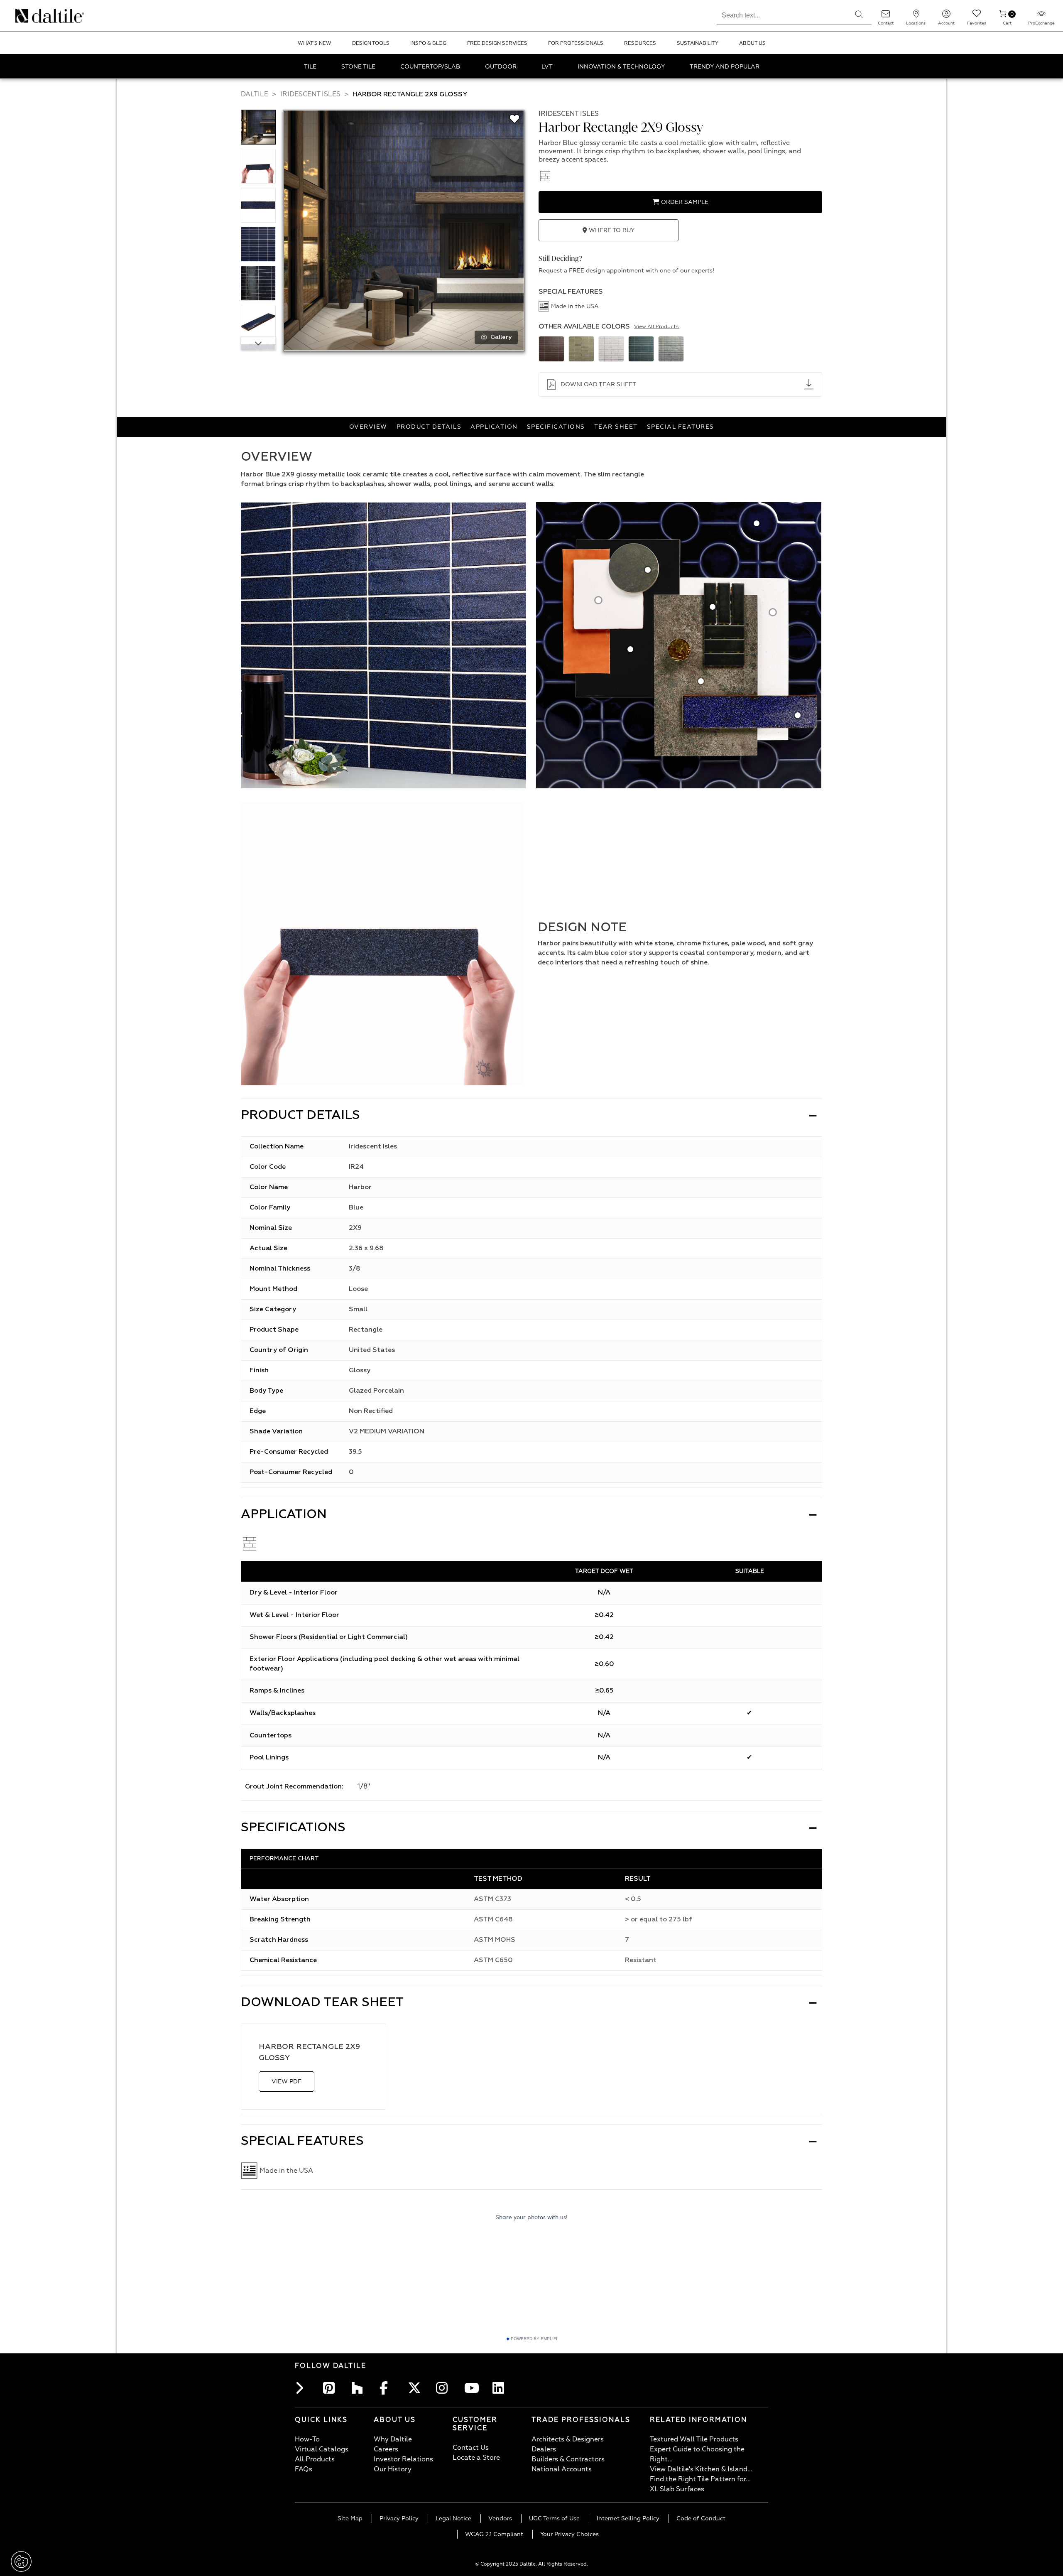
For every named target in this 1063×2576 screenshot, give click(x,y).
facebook (388, 2388)
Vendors (500, 2518)
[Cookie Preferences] (21, 2561)
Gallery (501, 337)
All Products (315, 2459)
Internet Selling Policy (628, 2518)
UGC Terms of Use (554, 2518)
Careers (386, 2449)
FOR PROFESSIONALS (576, 43)
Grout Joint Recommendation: (294, 1787)
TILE (310, 67)
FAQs (304, 2469)
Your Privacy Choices (569, 2534)
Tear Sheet (616, 427)
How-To (307, 2439)
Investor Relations (403, 2459)
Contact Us (471, 2448)
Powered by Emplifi (534, 2339)
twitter (416, 2388)
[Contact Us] (886, 16)
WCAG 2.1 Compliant (494, 2534)
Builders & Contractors (568, 2459)
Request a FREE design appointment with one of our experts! (626, 271)
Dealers (544, 2449)
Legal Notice (453, 2518)
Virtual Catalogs (322, 2449)
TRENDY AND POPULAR (725, 67)
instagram (444, 2388)
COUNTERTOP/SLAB (430, 67)
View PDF (287, 2082)
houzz (360, 2388)
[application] (382, 944)
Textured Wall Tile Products (694, 2439)
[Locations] (916, 16)
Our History (393, 2469)
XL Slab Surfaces (677, 2489)
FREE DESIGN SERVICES (497, 43)
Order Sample (684, 202)
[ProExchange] (1041, 16)
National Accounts (562, 2469)
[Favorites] (977, 16)
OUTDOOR (501, 67)
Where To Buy (611, 230)
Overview (368, 427)
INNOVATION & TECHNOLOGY (621, 67)
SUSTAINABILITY (698, 43)
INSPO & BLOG (428, 43)
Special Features (681, 427)
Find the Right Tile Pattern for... (700, 2479)
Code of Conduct (701, 2518)
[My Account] (946, 16)
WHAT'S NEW (315, 43)
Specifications (556, 427)
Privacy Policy (399, 2518)
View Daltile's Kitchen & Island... (701, 2469)
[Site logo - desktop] (26, 16)
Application (494, 427)
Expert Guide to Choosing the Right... (697, 2454)
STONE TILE (358, 67)
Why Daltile (393, 2439)
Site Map (350, 2518)
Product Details (429, 427)
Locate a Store (476, 2458)
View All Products (656, 327)
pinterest (331, 2388)
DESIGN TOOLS (371, 43)
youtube (473, 2388)
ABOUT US (752, 43)
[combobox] (782, 14)
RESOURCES (640, 43)
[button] (859, 15)
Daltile (255, 94)
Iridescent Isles (310, 94)
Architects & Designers (568, 2439)
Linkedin (501, 2388)
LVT (547, 67)
